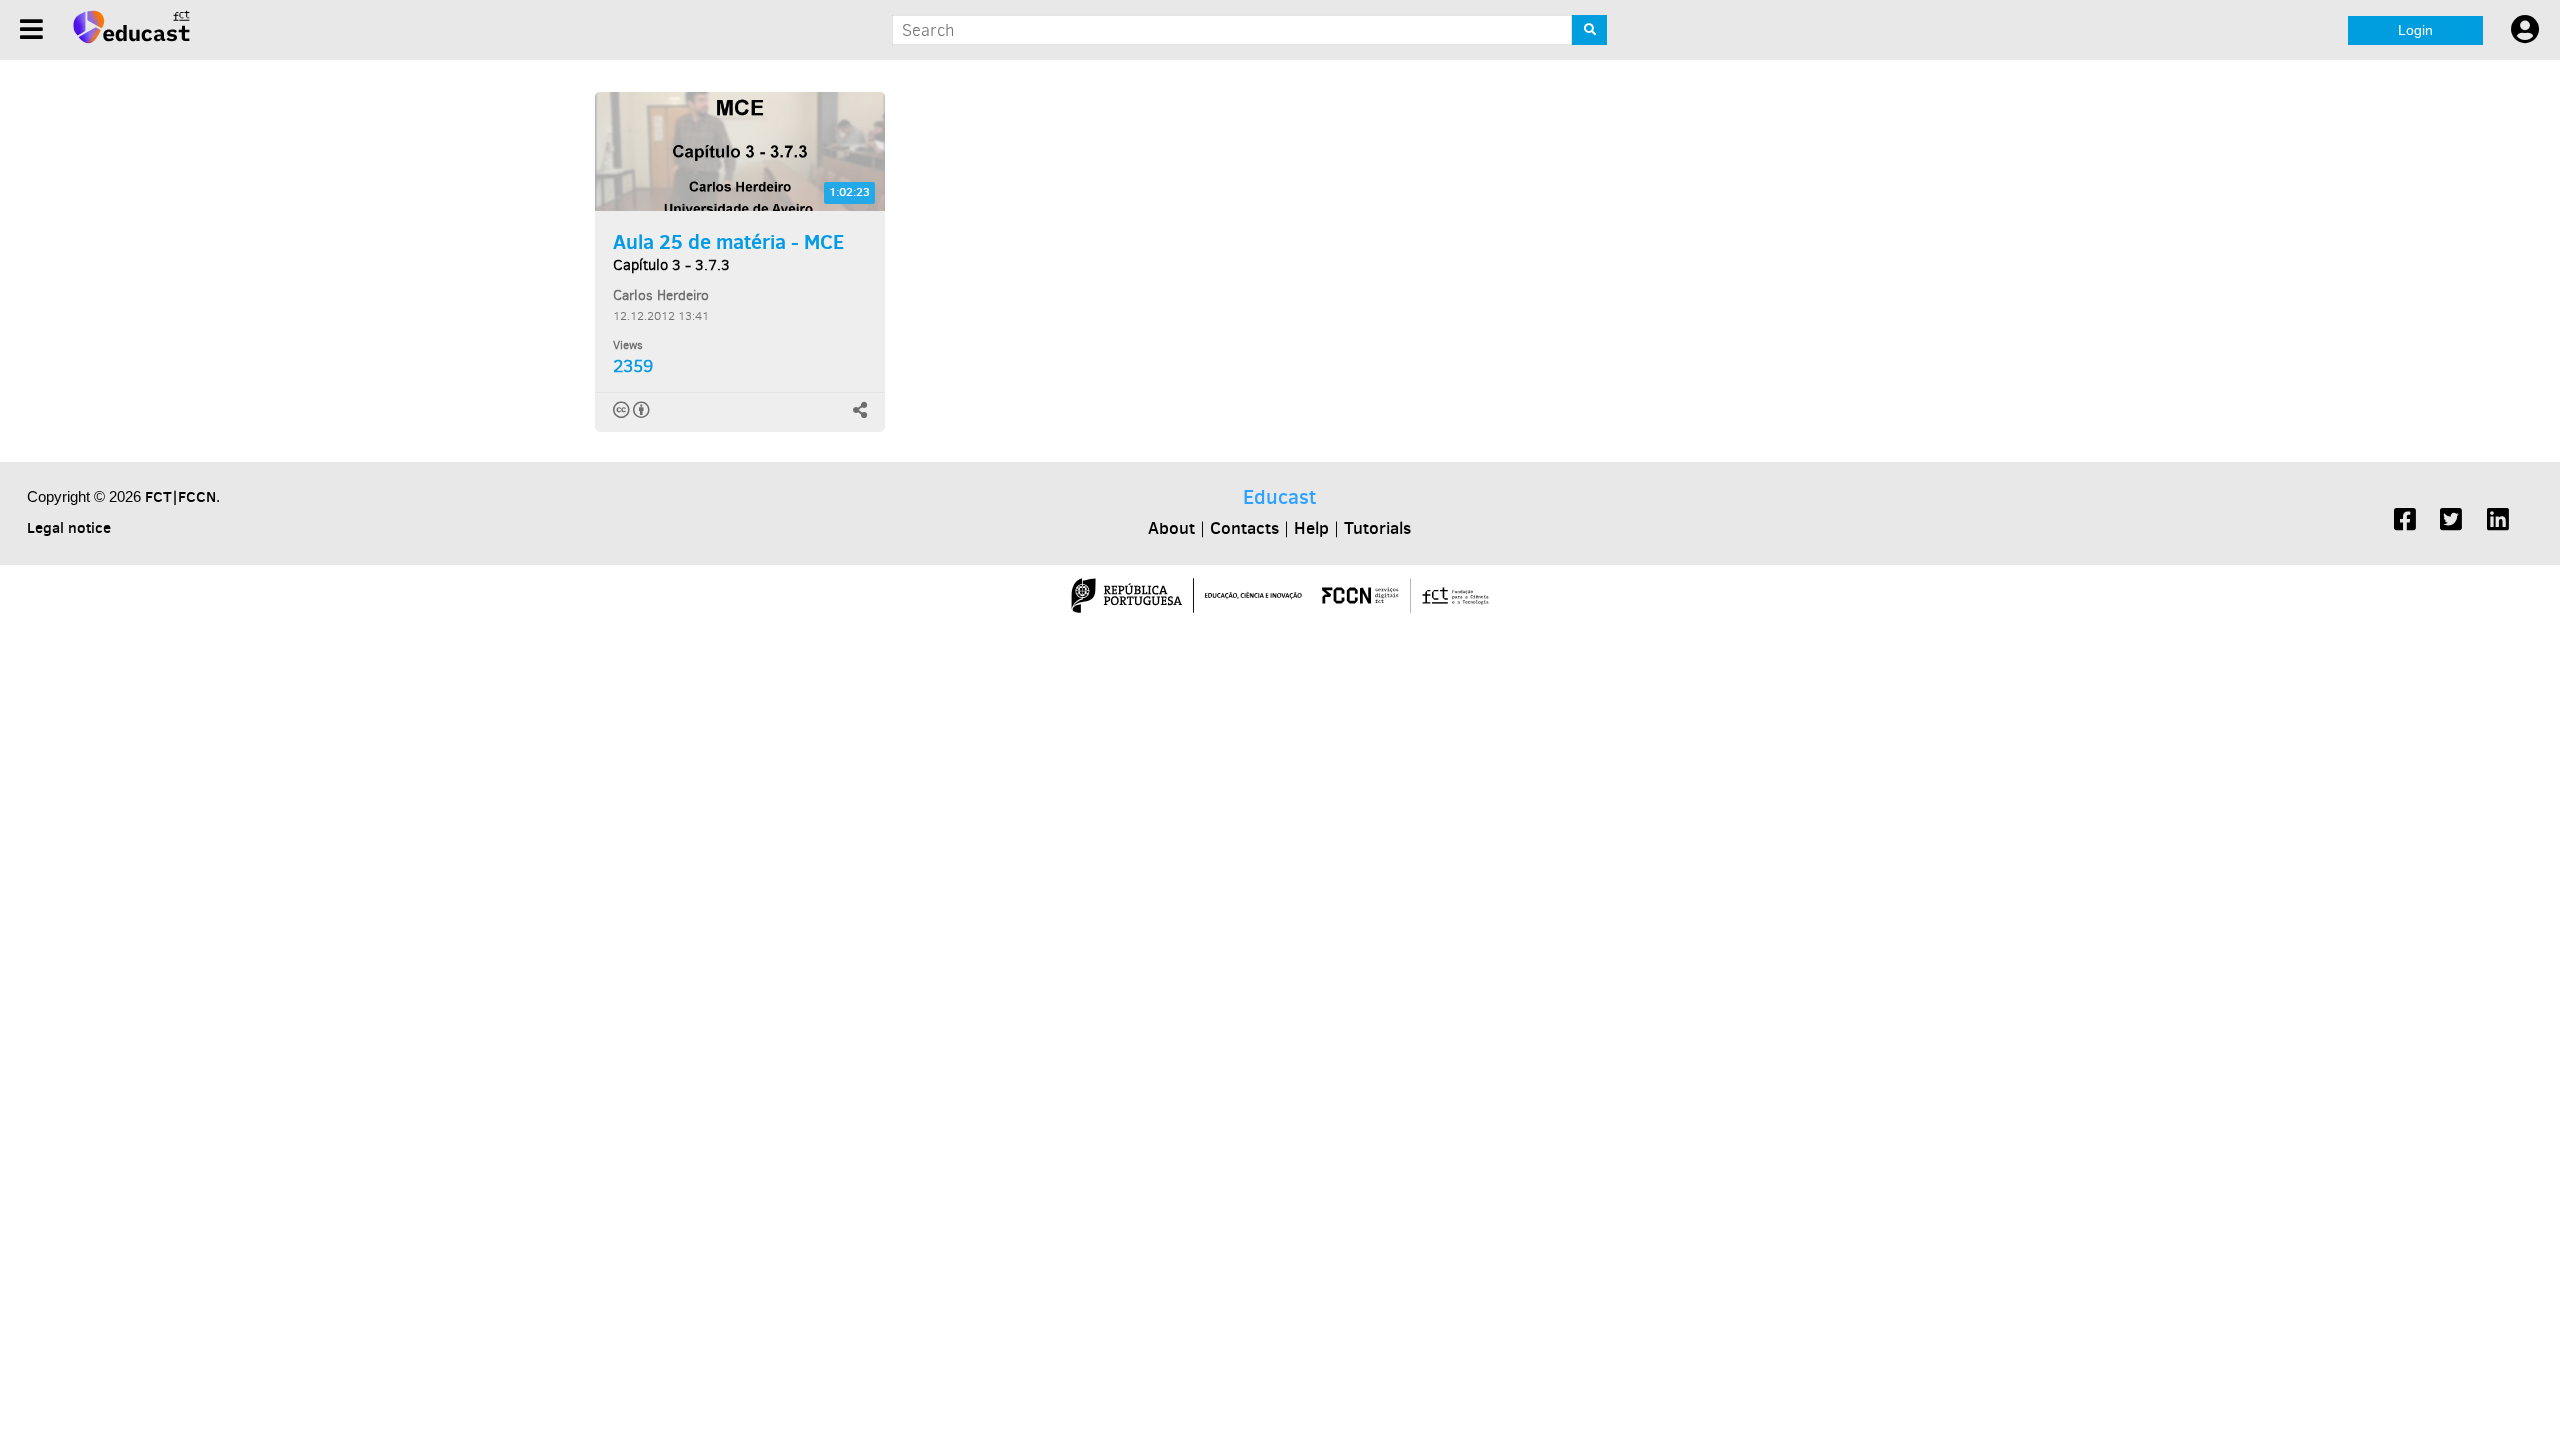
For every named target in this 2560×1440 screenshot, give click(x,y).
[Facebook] (2405, 522)
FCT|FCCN (180, 496)
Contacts (1244, 528)
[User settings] (2525, 30)
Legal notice (69, 527)
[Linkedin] (2498, 522)
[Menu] (31, 29)
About (1171, 528)
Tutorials (1377, 528)
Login (2415, 30)
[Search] (1589, 30)
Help (1311, 528)
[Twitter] (2451, 522)
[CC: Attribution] (633, 409)
